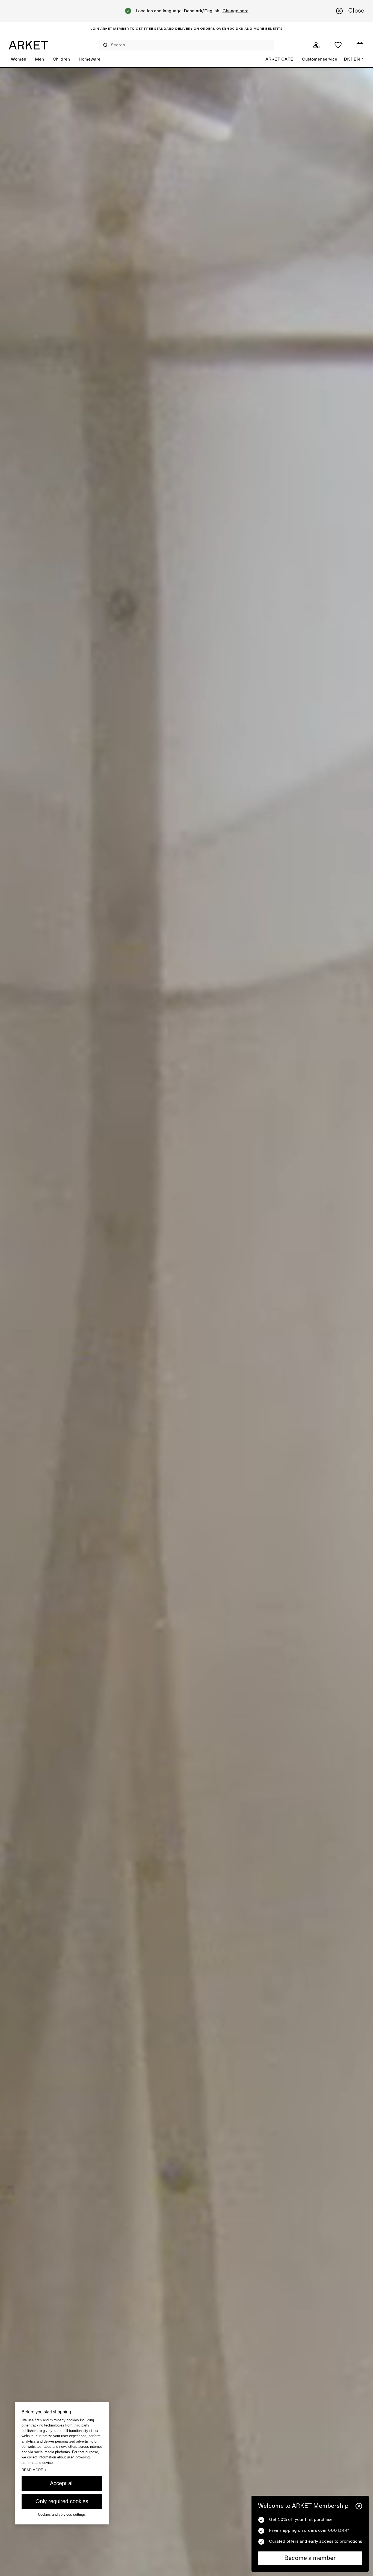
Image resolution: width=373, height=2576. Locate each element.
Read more (34, 2470)
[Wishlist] (338, 45)
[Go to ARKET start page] (28, 45)
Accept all (62, 2483)
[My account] (316, 45)
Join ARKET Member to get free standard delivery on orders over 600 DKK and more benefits (187, 28)
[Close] (359, 2506)
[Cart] (360, 45)
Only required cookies (62, 2501)
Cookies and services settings (62, 2514)
